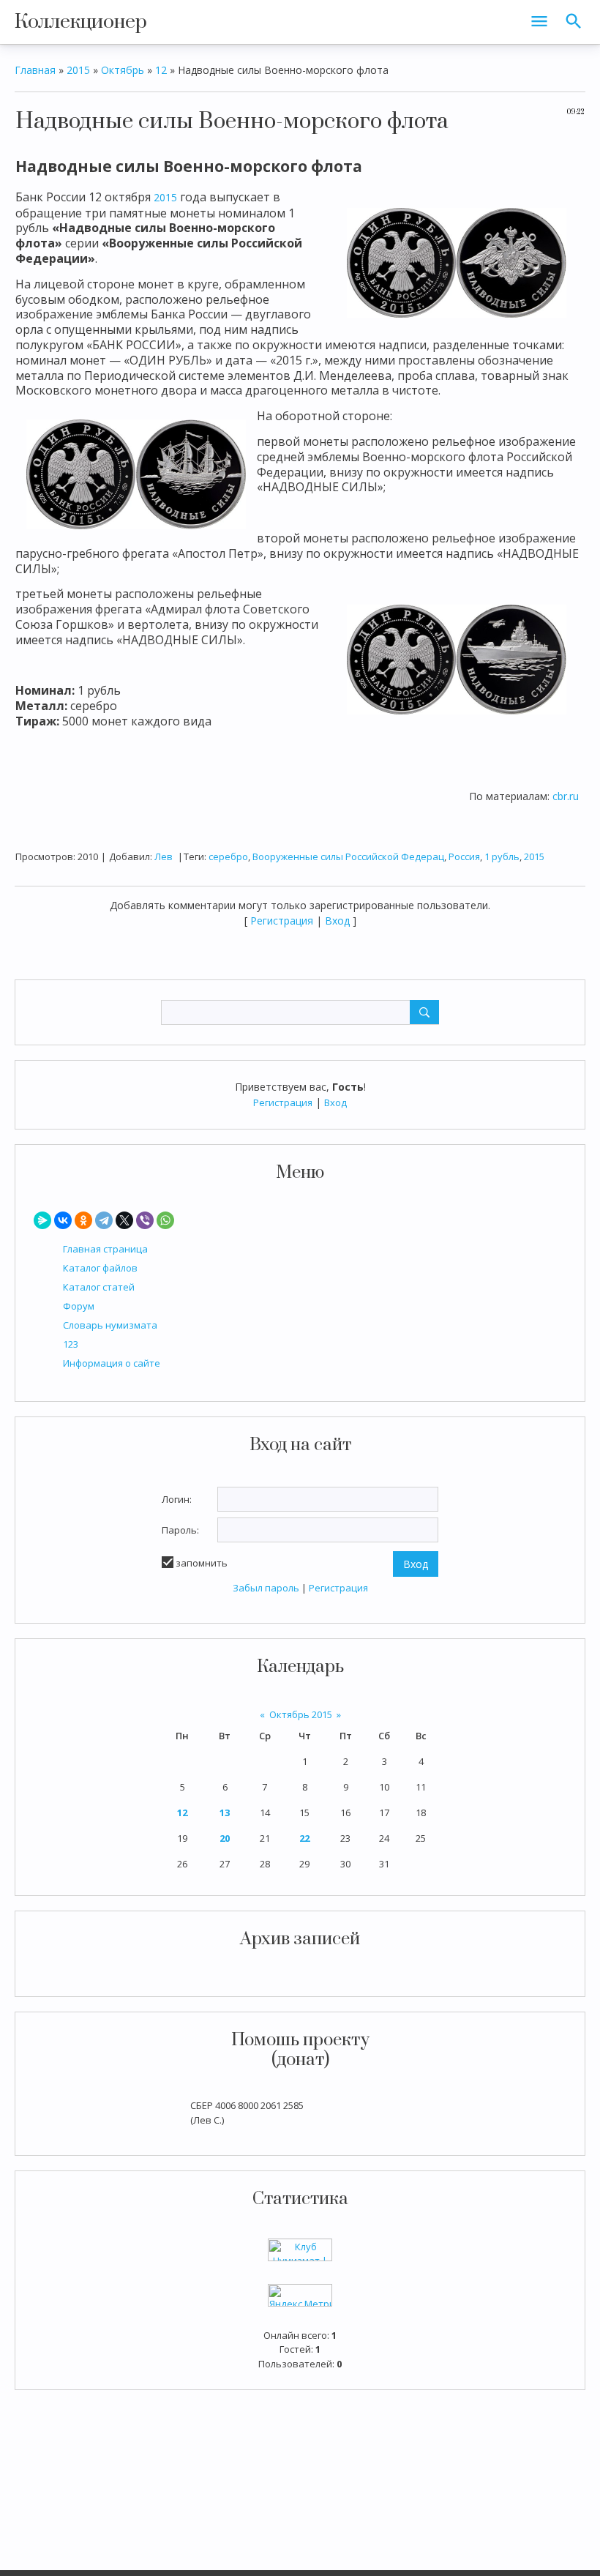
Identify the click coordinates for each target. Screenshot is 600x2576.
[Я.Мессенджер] (42, 1220)
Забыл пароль (266, 1588)
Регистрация (283, 1102)
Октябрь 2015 (301, 1714)
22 (304, 1838)
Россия (464, 856)
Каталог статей (99, 1287)
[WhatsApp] (165, 1220)
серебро (228, 856)
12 (182, 1812)
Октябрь (123, 70)
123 (71, 1344)
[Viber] (145, 1220)
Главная (35, 70)
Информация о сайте (112, 1363)
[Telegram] (104, 1220)
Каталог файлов (100, 1268)
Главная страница (105, 1249)
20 (225, 1838)
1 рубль (502, 856)
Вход (335, 1102)
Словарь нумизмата (110, 1325)
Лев (164, 856)
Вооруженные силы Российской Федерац (348, 856)
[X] (124, 1220)
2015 (78, 70)
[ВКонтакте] (63, 1220)
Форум (79, 1306)
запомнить (202, 1563)
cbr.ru (566, 796)
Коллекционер (81, 22)
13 (225, 1812)
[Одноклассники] (83, 1220)
